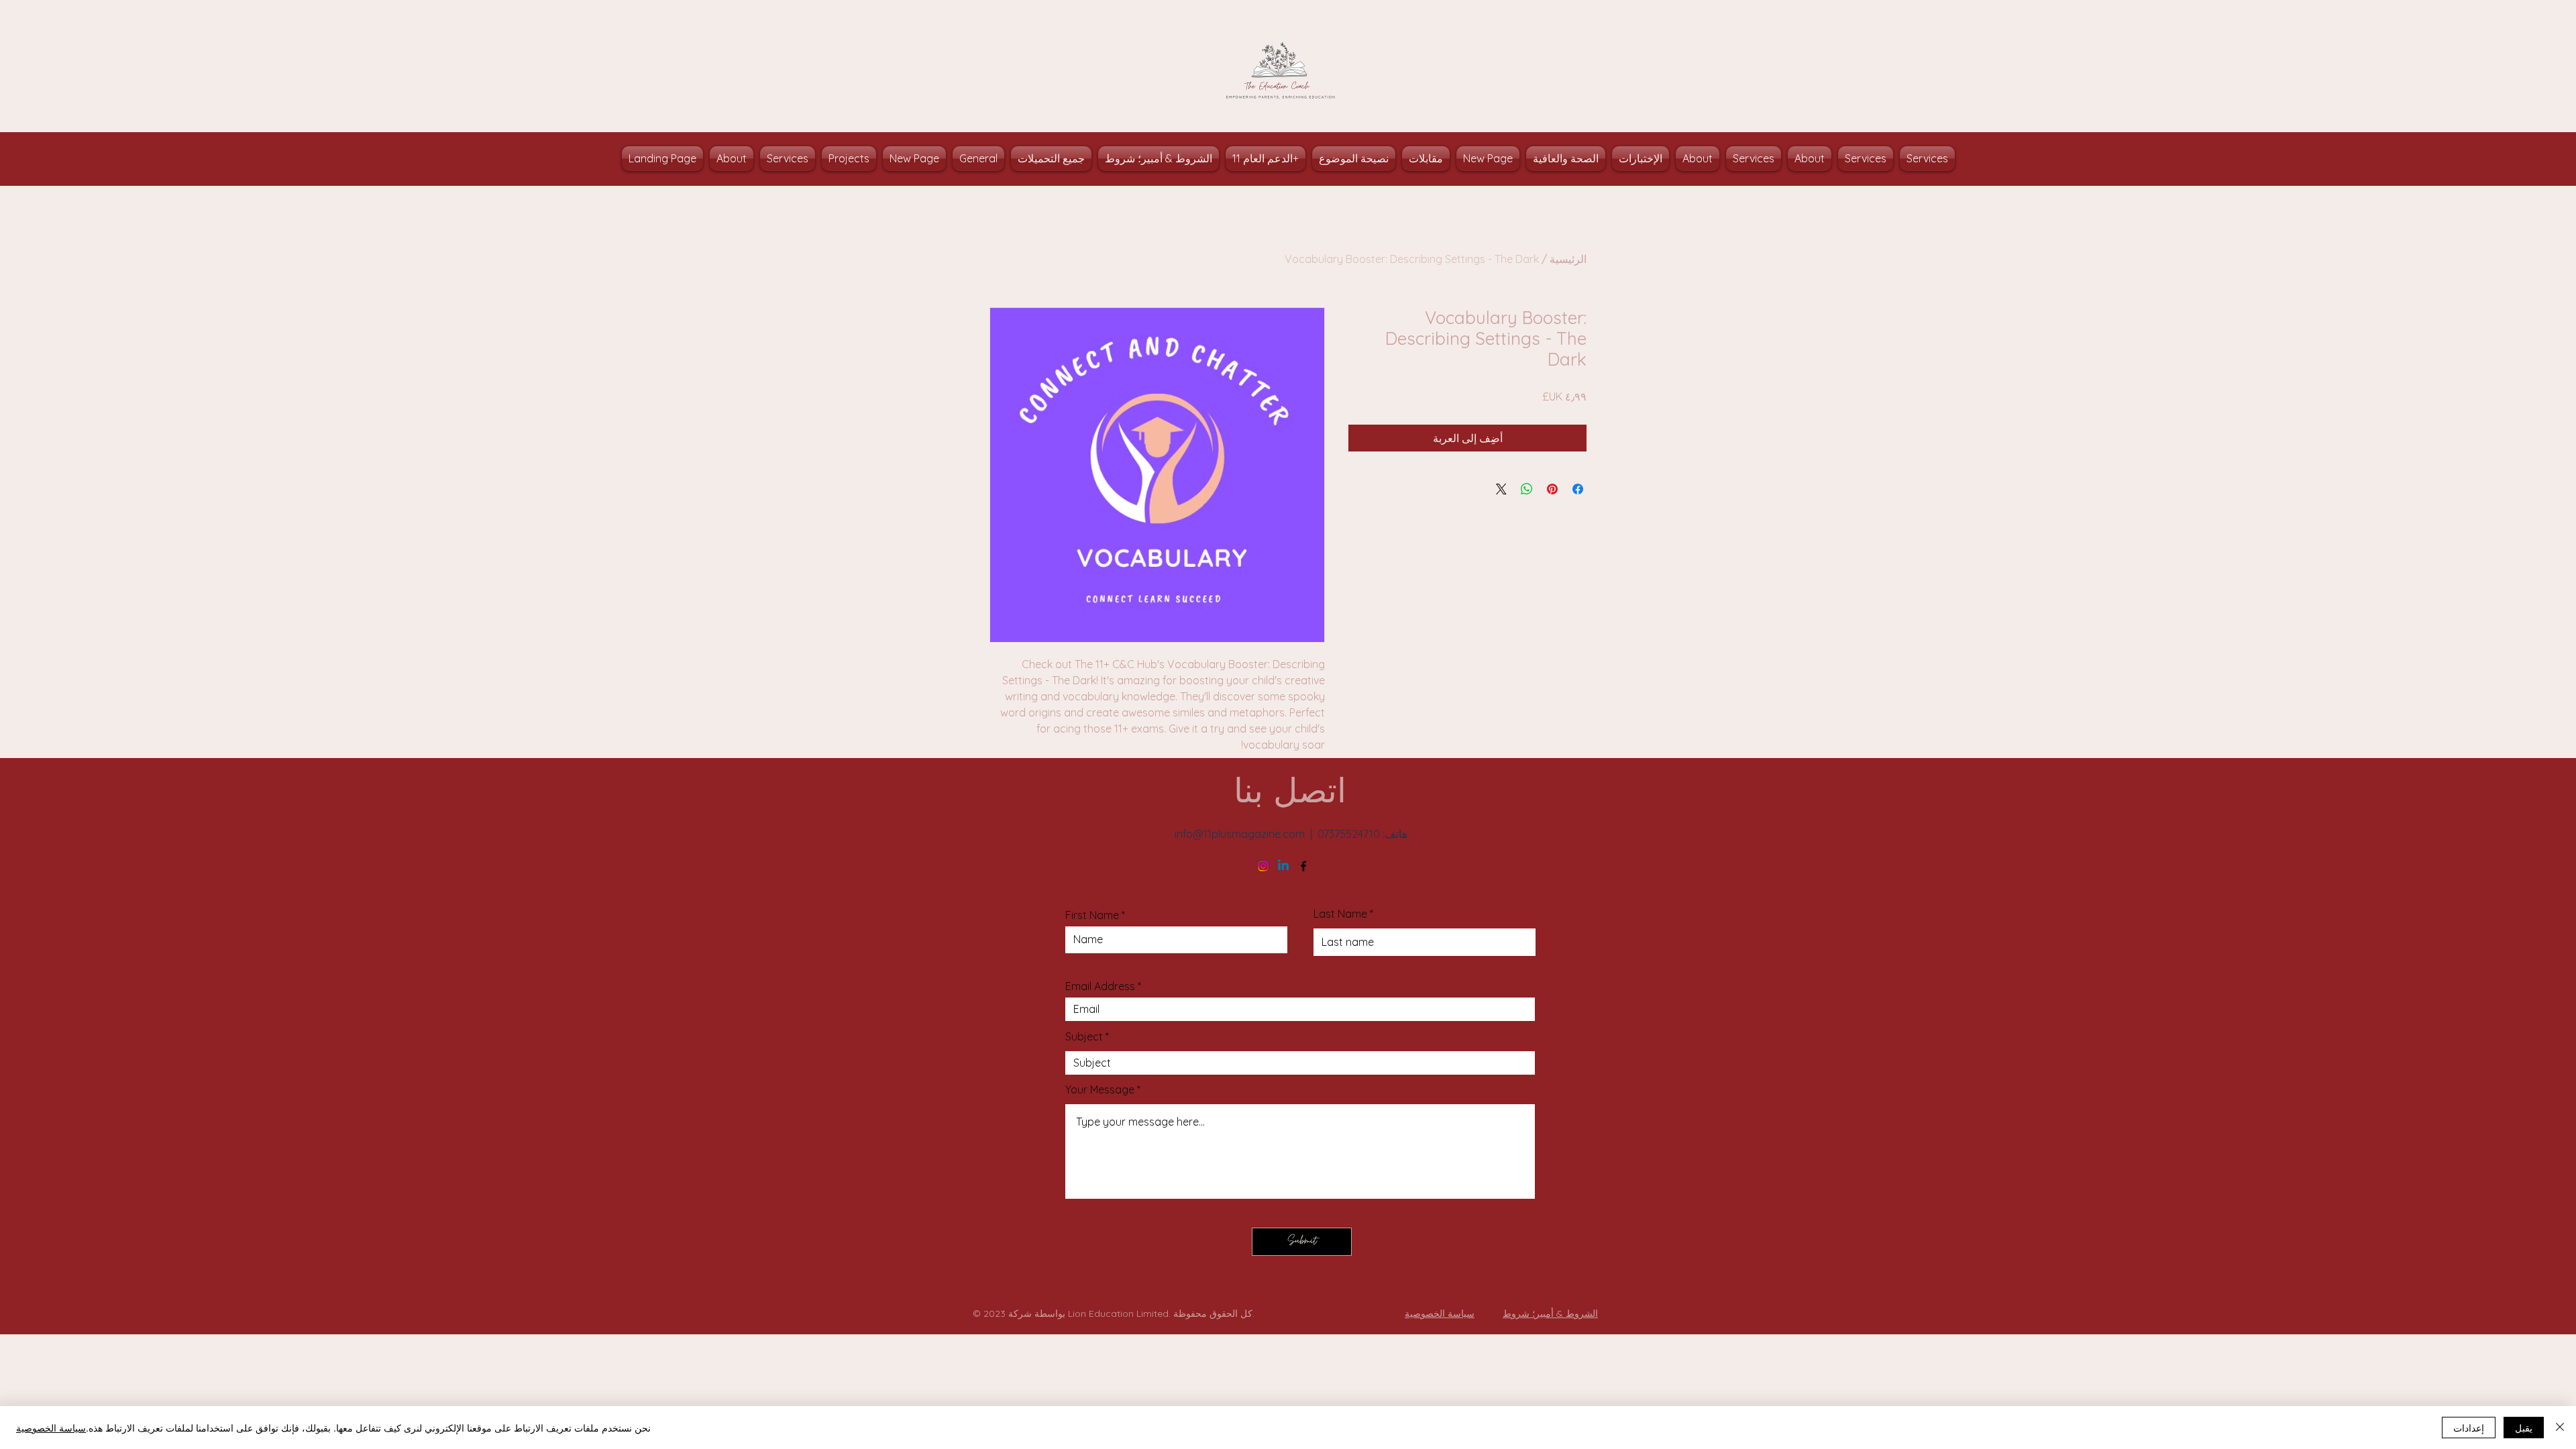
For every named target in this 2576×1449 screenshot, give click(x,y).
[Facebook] (1303, 866)
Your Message (1100, 1089)
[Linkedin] (1283, 866)
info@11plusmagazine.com (1240, 834)
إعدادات (2469, 1428)
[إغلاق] (2560, 1428)
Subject (1084, 1036)
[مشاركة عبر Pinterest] (1552, 489)
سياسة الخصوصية (51, 1428)
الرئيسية (1568, 259)
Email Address (1100, 986)
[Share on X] (1501, 489)
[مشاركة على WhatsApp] (1527, 489)
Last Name (1340, 914)
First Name (1092, 915)
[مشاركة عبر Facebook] (1578, 489)
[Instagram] (1263, 866)
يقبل (2524, 1428)
